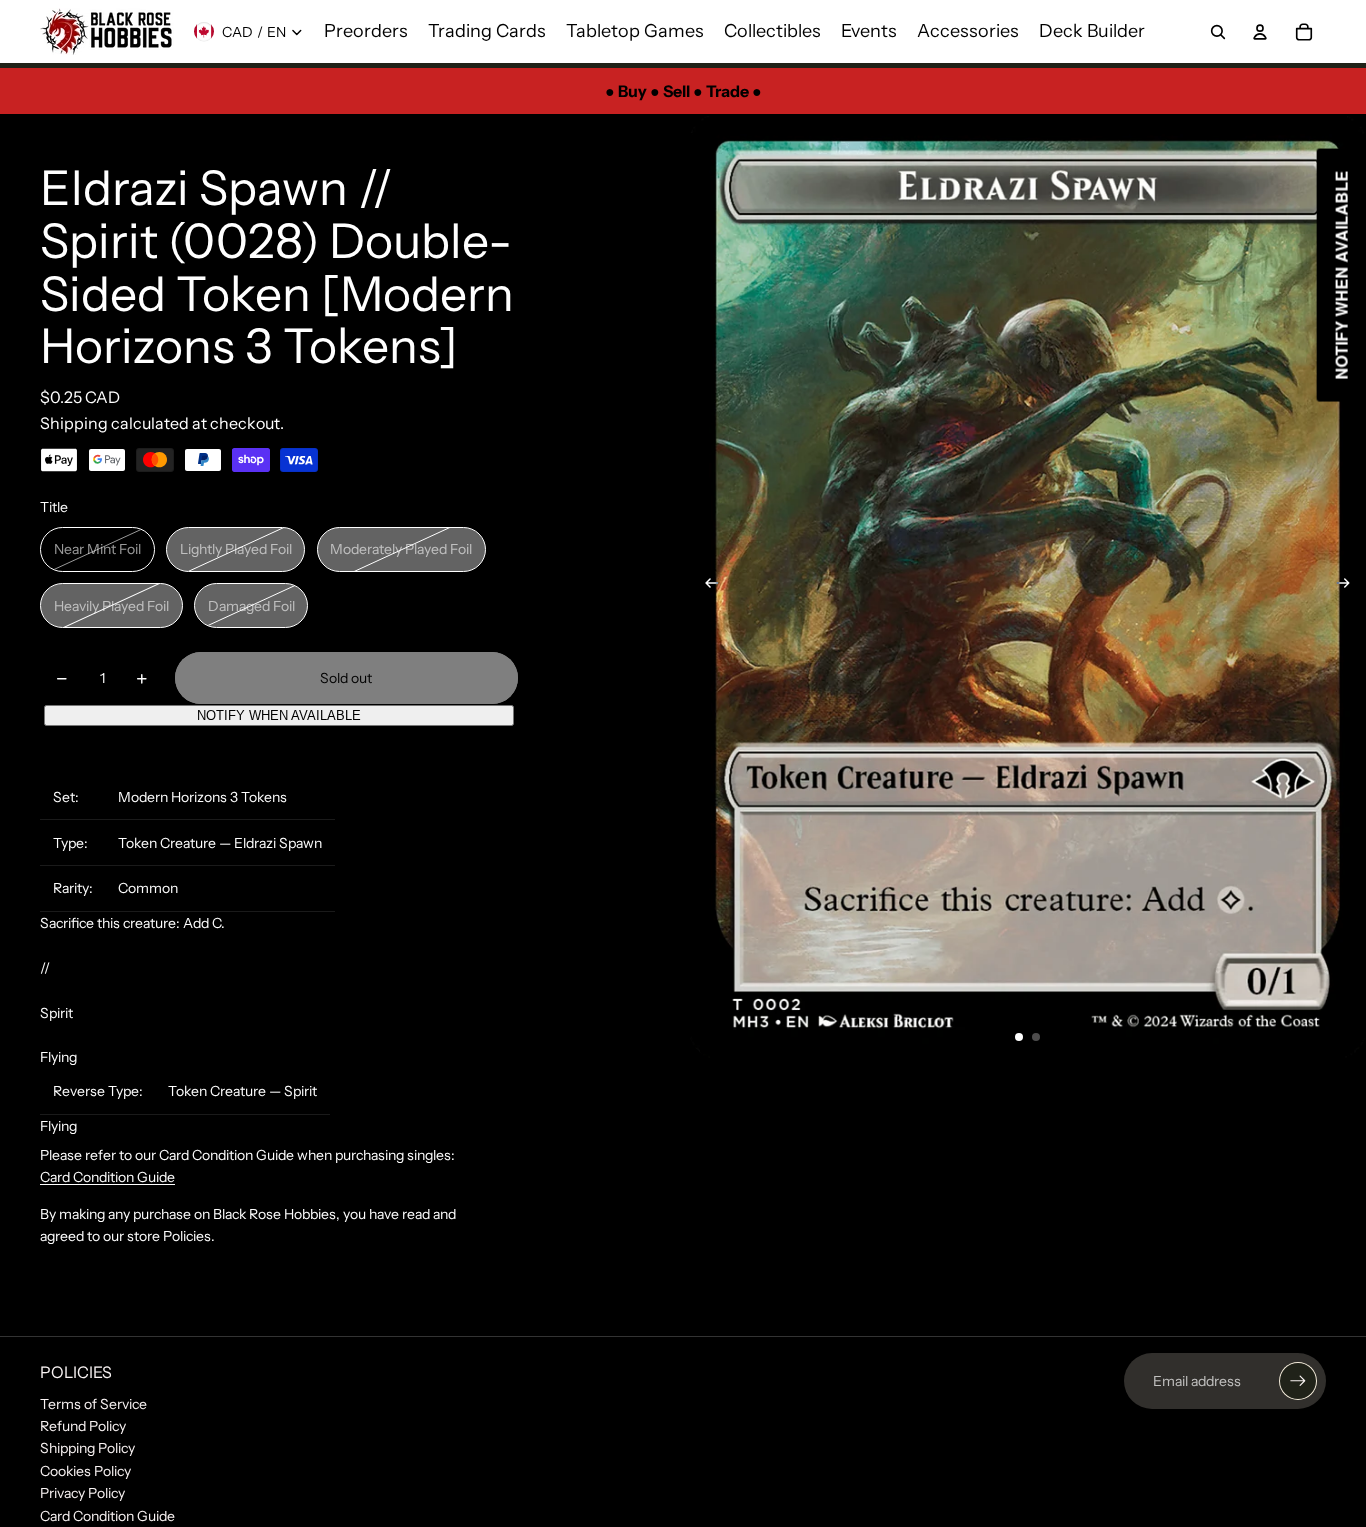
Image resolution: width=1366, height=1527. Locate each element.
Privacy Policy (82, 1493)
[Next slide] (1349, 587)
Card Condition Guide (107, 1177)
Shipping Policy (87, 1448)
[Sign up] (1298, 1381)
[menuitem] (366, 32)
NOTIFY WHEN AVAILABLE (279, 715)
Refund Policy (83, 1426)
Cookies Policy (85, 1471)
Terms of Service (93, 1404)
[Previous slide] (705, 587)
